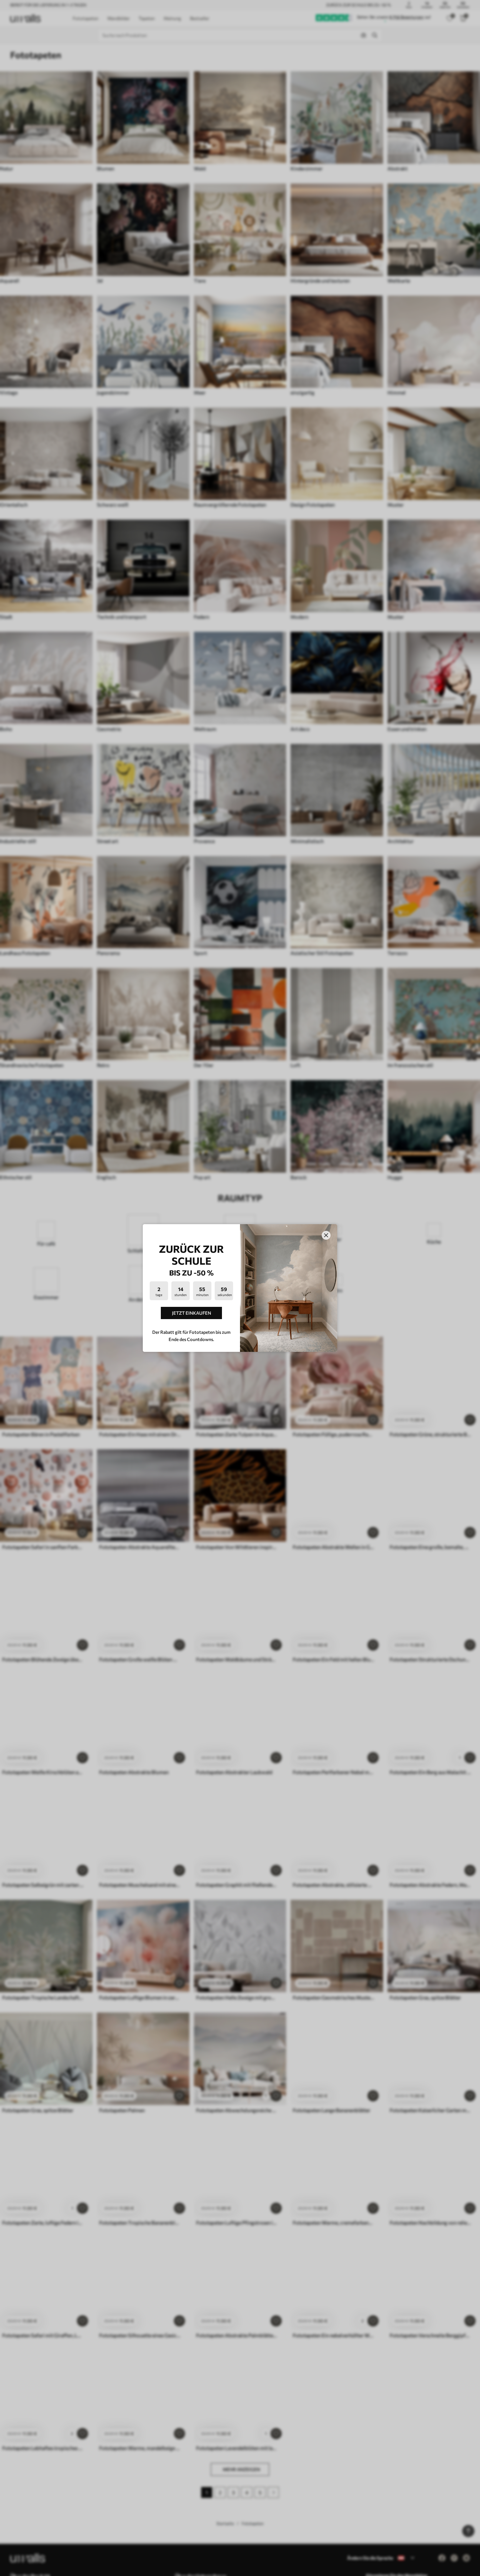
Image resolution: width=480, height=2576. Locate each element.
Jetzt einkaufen (192, 1313)
